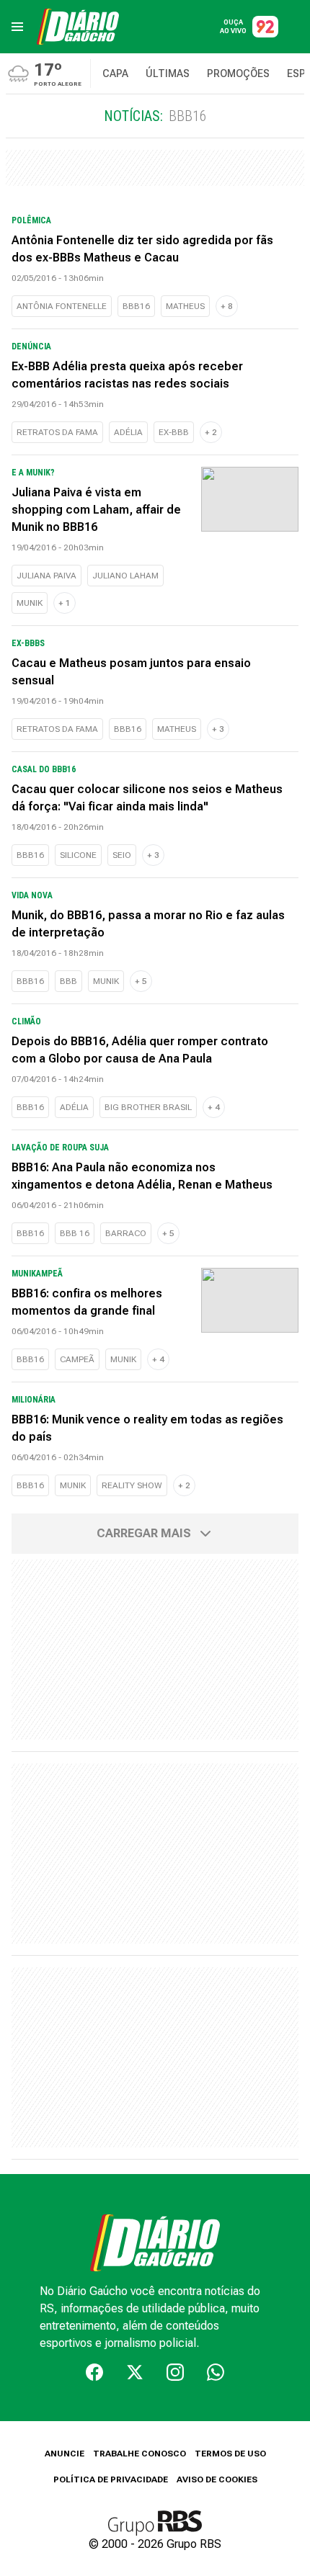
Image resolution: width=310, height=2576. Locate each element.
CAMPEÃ (77, 1359)
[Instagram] (175, 2372)
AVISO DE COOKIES (217, 2479)
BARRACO (126, 1233)
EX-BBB (174, 432)
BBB (68, 981)
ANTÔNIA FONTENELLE (62, 306)
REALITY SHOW (132, 1485)
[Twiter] (135, 2372)
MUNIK (30, 603)
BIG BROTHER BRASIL (148, 1107)
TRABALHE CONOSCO (139, 2454)
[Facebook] (94, 2372)
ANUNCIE (65, 2454)
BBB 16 (75, 1233)
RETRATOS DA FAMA (57, 432)
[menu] (17, 27)
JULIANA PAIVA (46, 576)
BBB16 (136, 306)
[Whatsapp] (216, 2372)
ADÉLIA (128, 432)
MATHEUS (185, 306)
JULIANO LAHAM (125, 576)
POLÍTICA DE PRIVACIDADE (111, 2479)
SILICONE (78, 855)
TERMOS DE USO (230, 2454)
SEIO (122, 855)
